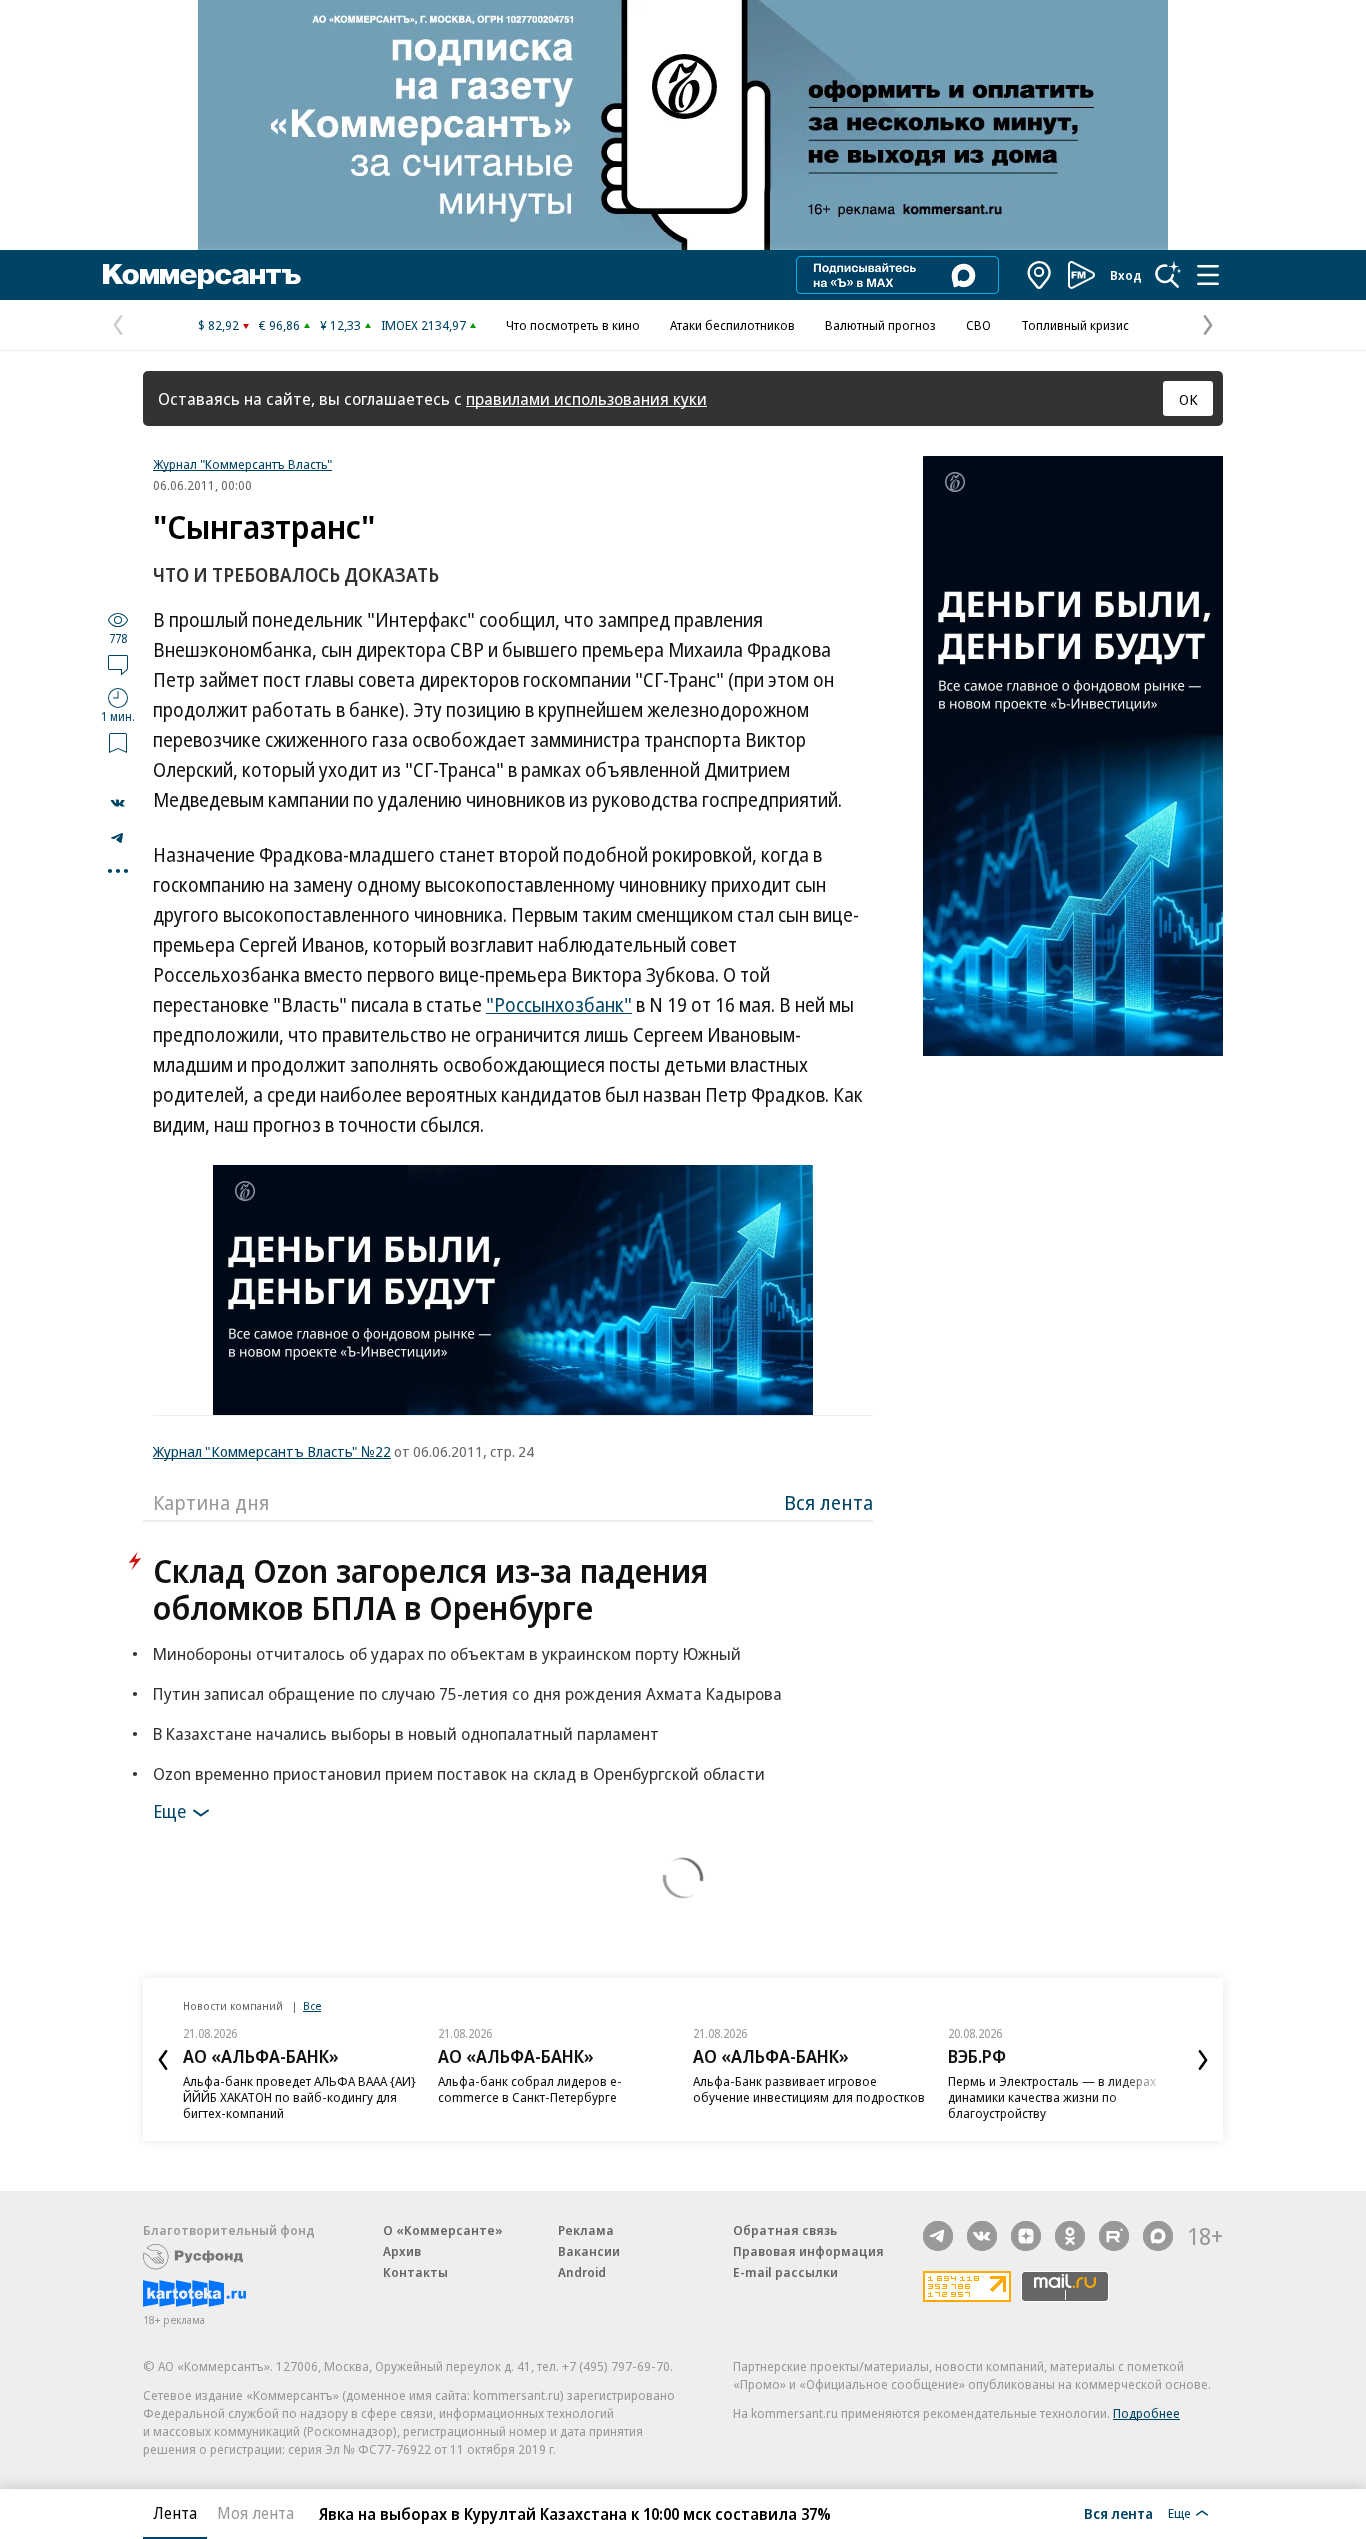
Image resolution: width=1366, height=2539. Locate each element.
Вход (1126, 275)
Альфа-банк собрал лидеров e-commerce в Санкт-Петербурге (530, 2089)
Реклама (586, 2230)
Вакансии (589, 2251)
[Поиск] (1168, 275)
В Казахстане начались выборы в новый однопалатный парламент (406, 1733)
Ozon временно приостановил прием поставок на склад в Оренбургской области (459, 1773)
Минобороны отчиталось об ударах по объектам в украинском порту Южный (447, 1653)
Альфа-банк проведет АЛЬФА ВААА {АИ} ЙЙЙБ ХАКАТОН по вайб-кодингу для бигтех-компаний (299, 2097)
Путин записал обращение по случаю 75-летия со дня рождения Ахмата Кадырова (467, 1693)
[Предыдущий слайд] (163, 2060)
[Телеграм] (938, 2236)
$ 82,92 (218, 325)
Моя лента (255, 2513)
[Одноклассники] (1070, 2236)
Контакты (415, 2272)
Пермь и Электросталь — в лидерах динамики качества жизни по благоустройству (1052, 2097)
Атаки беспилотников (732, 325)
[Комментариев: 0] (118, 664)
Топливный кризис (1075, 325)
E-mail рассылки (785, 2272)
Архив (402, 2251)
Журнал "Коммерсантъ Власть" (242, 464)
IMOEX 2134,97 (423, 325)
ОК (1188, 399)
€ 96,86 (279, 325)
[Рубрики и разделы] (1208, 275)
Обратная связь (785, 2230)
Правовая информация (808, 2251)
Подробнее (1146, 2413)
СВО (978, 325)
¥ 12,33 (340, 325)
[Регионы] (1040, 275)
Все (312, 2005)
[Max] (1158, 2236)
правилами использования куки (586, 398)
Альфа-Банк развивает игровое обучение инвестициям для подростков (809, 2089)
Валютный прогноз (880, 325)
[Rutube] (1114, 2236)
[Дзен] (1026, 2236)
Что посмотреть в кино (573, 325)
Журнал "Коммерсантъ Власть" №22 (272, 1451)
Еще (169, 1811)
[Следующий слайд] (1203, 2060)
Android (582, 2272)
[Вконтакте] (982, 2236)
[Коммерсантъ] (202, 275)
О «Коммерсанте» (443, 2230)
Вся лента (828, 1502)
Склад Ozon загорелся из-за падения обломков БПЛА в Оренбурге (430, 1589)
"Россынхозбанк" (559, 1005)
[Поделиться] (118, 803)
